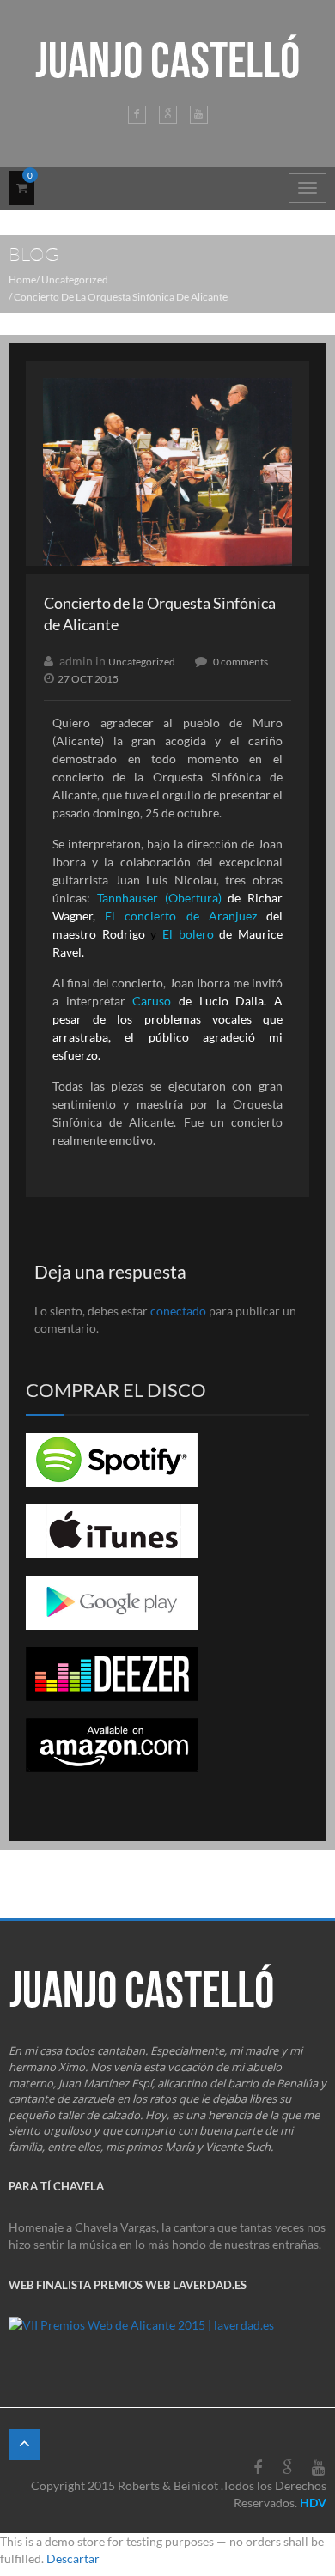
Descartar (73, 2558)
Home (22, 279)
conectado (178, 1311)
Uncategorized (75, 279)
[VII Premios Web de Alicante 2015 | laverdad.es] (141, 2332)
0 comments (241, 662)
